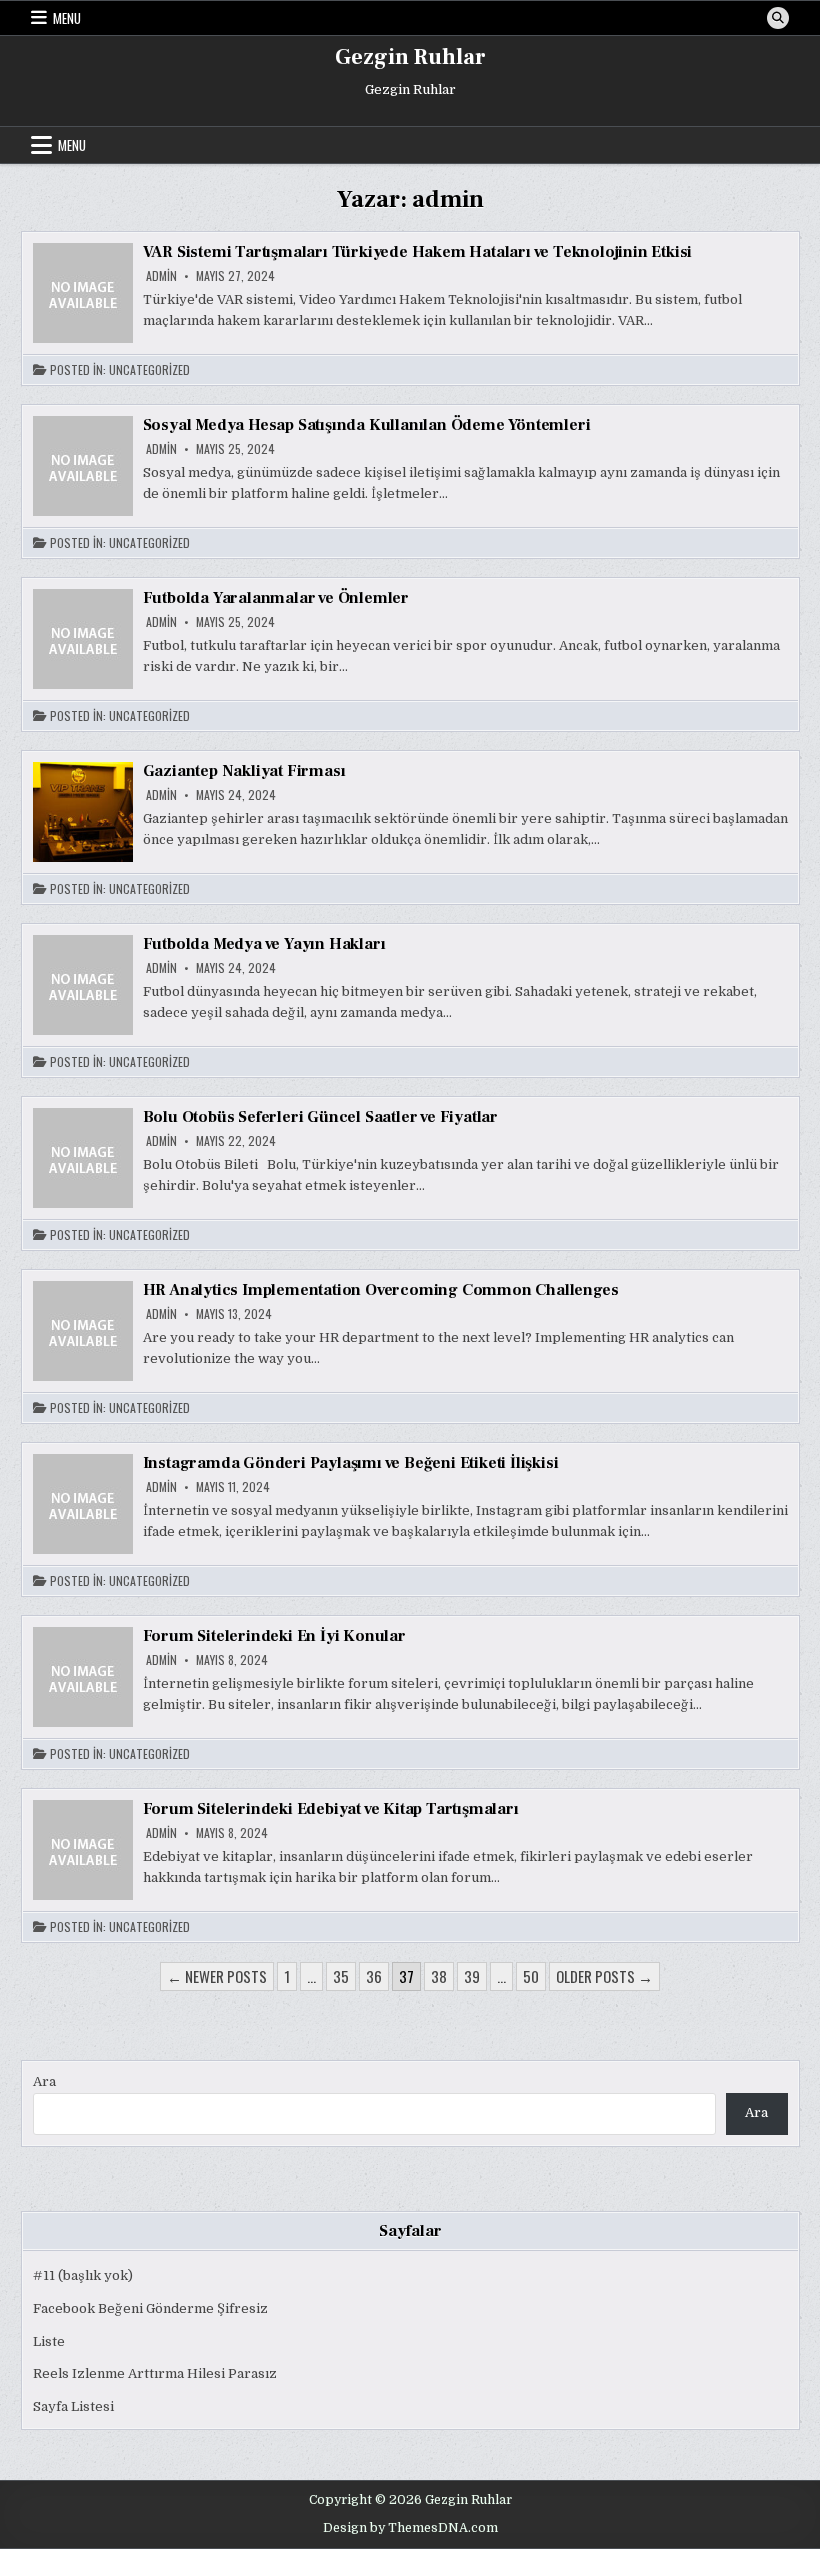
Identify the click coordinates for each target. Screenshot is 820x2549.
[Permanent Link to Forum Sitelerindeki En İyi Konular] (83, 1677)
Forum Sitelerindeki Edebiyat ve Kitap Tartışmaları (331, 1809)
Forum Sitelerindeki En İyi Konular (274, 1636)
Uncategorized (149, 370)
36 (374, 1976)
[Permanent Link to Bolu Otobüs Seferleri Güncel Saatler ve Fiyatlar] (83, 1158)
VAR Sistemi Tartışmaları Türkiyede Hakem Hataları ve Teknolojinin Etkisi (418, 252)
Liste (49, 2341)
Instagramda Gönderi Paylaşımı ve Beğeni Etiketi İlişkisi (351, 1463)
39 (472, 1976)
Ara (44, 2081)
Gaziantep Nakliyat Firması (244, 771)
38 (439, 1976)
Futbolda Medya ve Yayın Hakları (264, 944)
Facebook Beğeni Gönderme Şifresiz (150, 2308)
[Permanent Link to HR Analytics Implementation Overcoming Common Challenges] (83, 1331)
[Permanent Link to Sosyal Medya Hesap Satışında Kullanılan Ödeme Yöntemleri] (83, 466)
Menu (67, 18)
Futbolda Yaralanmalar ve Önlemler (276, 598)
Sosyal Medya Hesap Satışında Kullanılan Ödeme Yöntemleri (367, 425)
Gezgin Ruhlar (410, 57)
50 (531, 1976)
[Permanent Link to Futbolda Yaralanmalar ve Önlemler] (83, 639)
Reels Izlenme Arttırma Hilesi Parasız (155, 2373)
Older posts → (604, 1976)
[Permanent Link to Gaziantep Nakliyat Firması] (83, 812)
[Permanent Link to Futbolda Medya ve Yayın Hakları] (83, 985)
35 (341, 1976)
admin (161, 276)
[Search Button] (778, 18)
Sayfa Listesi (73, 2406)
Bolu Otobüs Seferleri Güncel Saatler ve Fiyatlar (320, 1117)
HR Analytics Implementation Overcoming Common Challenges (381, 1290)
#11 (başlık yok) (83, 2275)
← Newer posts (217, 1976)
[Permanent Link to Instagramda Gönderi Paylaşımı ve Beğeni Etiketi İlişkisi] (83, 1504)
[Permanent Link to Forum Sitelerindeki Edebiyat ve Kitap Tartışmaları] (83, 1850)
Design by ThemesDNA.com (410, 2528)
